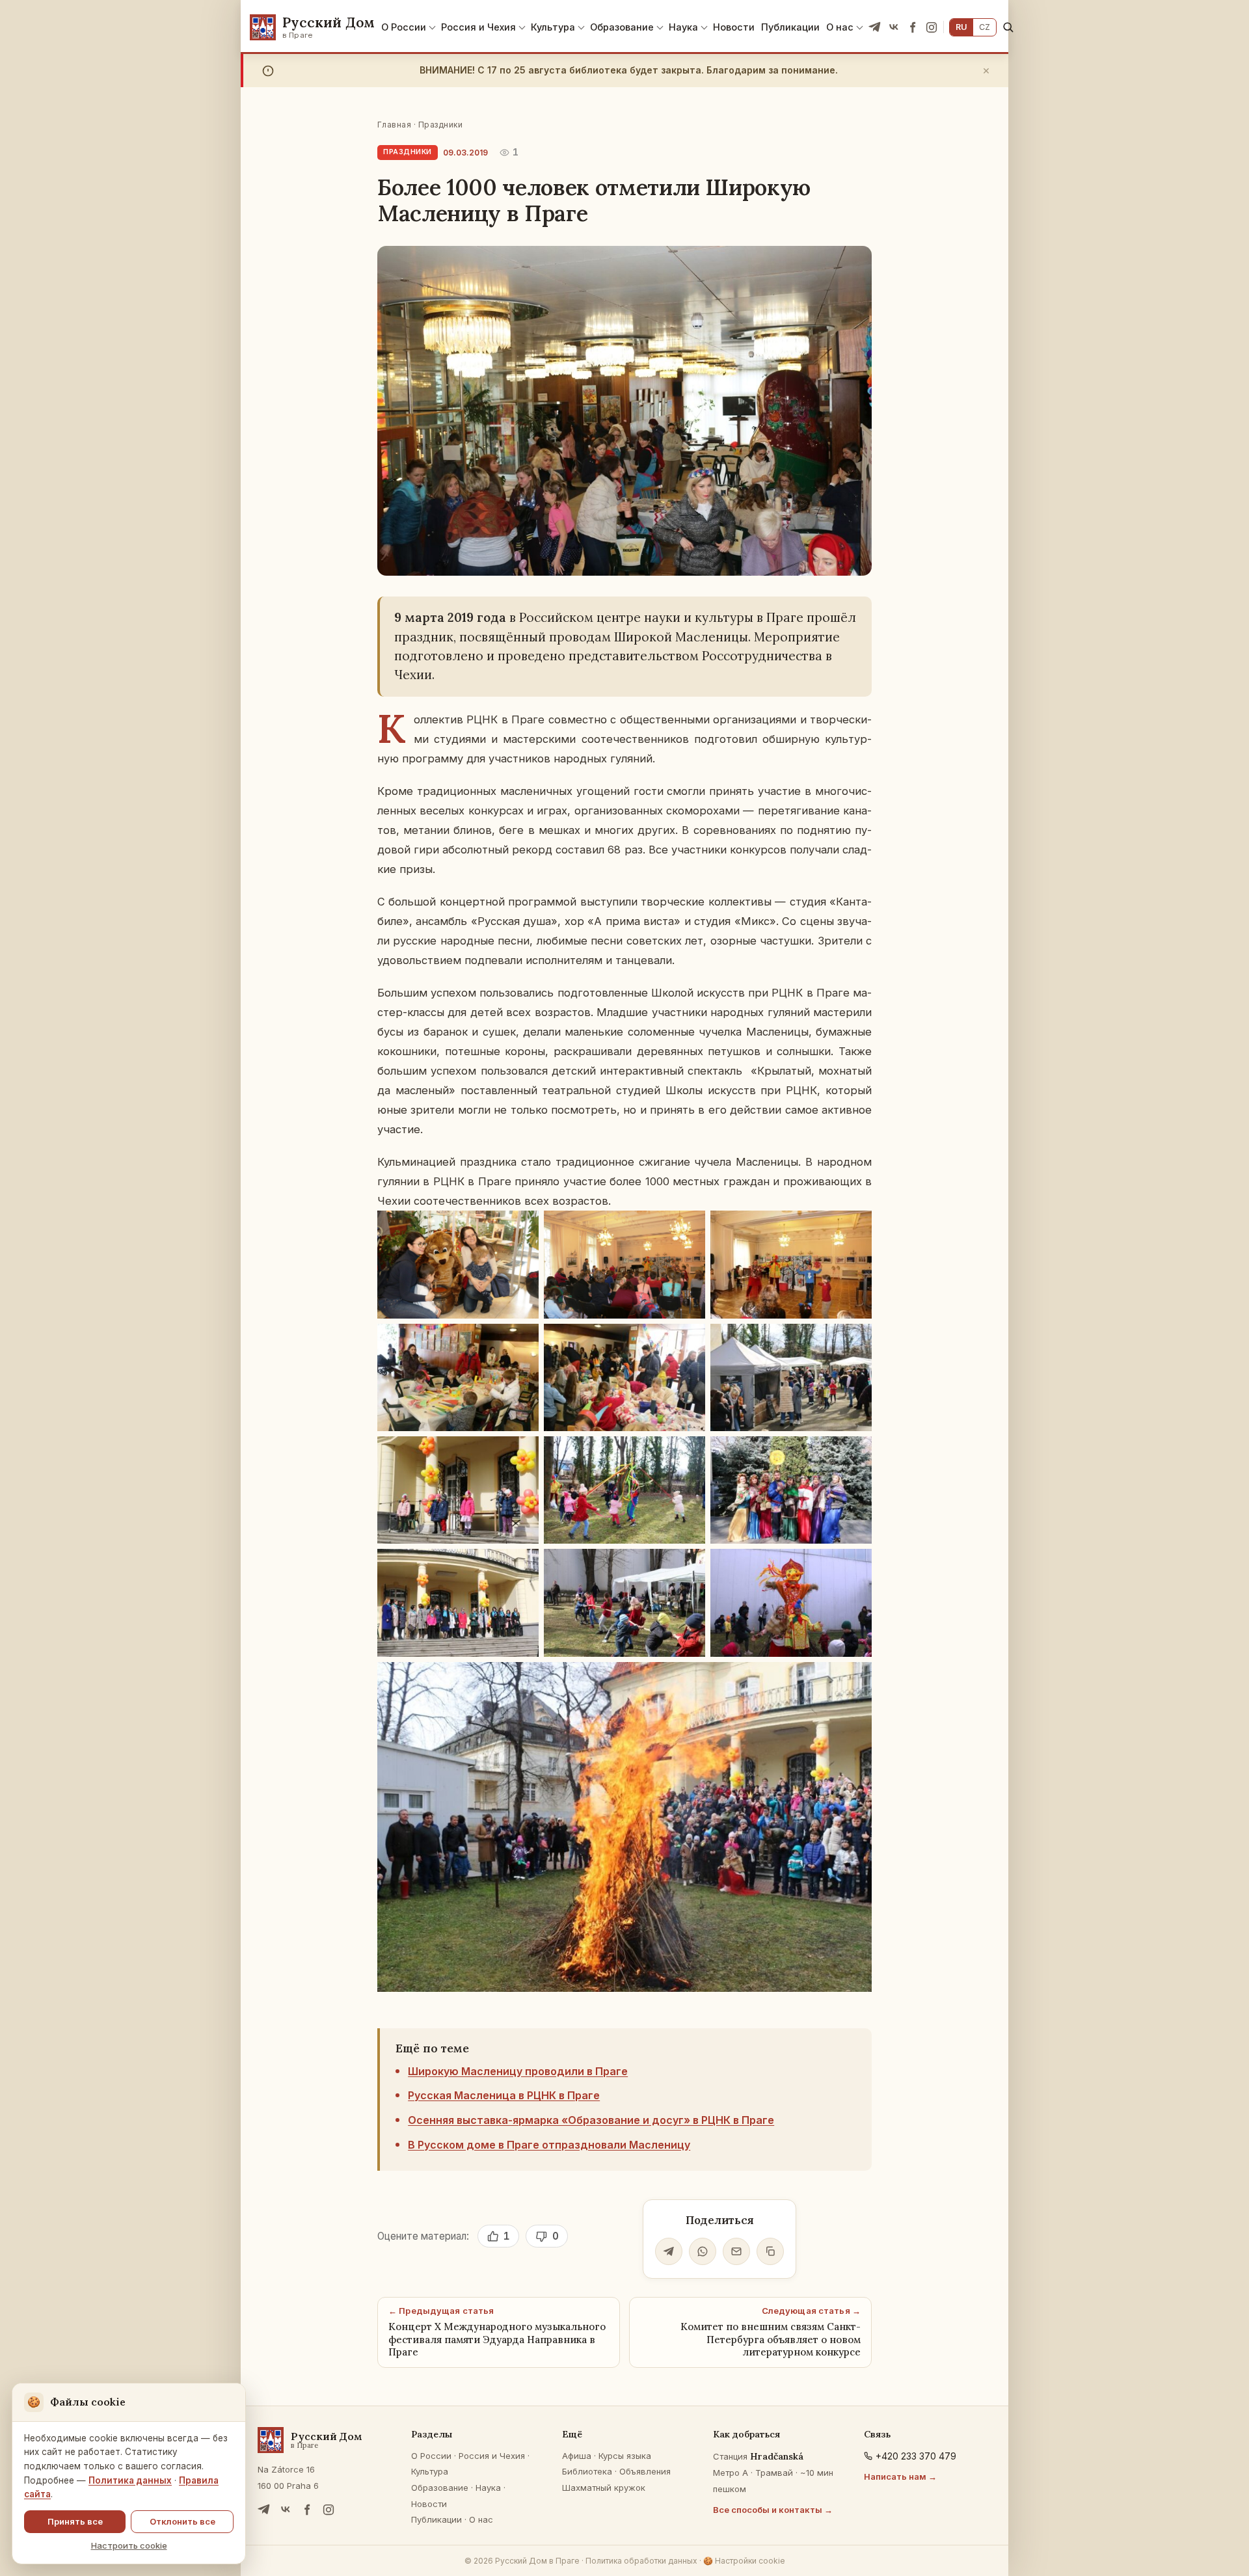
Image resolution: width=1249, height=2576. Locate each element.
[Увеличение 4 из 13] (522, 1341)
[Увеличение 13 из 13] (855, 1679)
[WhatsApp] (703, 2251)
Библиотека (587, 2471)
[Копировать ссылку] (770, 2251)
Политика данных (130, 2480)
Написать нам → (900, 2476)
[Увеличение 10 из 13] (522, 1566)
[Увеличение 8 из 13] (688, 1453)
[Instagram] (932, 27)
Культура (553, 27)
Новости (734, 27)
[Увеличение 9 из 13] (855, 1453)
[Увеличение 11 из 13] (688, 1566)
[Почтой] (736, 2251)
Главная (394, 125)
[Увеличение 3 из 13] (855, 1228)
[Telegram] (875, 27)
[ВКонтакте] (894, 27)
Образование (622, 27)
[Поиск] (1008, 27)
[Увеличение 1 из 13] (522, 1228)
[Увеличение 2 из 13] (688, 1228)
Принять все (75, 2521)
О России (404, 27)
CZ (985, 27)
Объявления (645, 2471)
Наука (683, 27)
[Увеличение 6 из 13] (855, 1341)
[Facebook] (913, 27)
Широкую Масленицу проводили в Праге (518, 2071)
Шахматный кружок (604, 2488)
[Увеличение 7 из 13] (522, 1453)
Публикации (790, 27)
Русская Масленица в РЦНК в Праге (504, 2095)
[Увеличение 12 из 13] (855, 1566)
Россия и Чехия (478, 27)
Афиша (577, 2456)
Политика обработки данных (641, 2561)
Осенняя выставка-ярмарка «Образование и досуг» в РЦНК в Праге (591, 2120)
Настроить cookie (129, 2545)
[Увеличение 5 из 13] (688, 1341)
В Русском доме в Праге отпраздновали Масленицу (549, 2145)
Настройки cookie (744, 2561)
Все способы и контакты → (773, 2510)
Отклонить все (182, 2521)
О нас (840, 27)
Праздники (440, 125)
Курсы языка (625, 2456)
